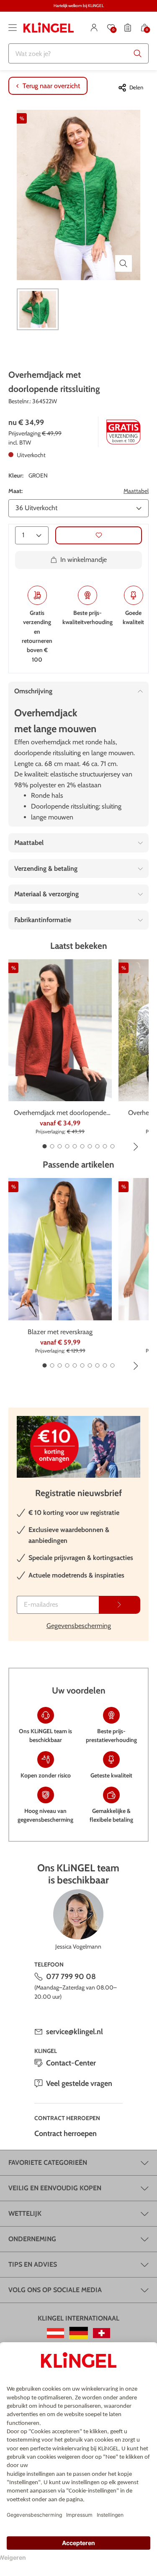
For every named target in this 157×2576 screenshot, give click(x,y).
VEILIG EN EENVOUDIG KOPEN (55, 2188)
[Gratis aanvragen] (120, 1605)
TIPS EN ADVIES (33, 2264)
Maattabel (136, 491)
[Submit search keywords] (138, 53)
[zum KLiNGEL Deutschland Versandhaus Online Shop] (78, 2333)
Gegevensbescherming (79, 1626)
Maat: (15, 491)
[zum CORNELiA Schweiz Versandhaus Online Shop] (102, 2333)
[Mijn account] (94, 28)
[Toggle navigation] (13, 28)
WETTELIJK (25, 2213)
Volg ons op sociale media (55, 2290)
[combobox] (78, 53)
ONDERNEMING (32, 2239)
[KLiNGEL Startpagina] (49, 28)
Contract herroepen (66, 2134)
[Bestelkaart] (128, 28)
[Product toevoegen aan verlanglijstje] (99, 535)
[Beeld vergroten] (124, 263)
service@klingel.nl (75, 2032)
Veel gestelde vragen (79, 2083)
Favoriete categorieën (48, 2163)
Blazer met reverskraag (60, 1332)
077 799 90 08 (71, 1977)
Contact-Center (71, 2063)
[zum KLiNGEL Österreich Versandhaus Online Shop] (55, 2333)
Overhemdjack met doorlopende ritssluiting (60, 1113)
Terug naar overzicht (51, 86)
